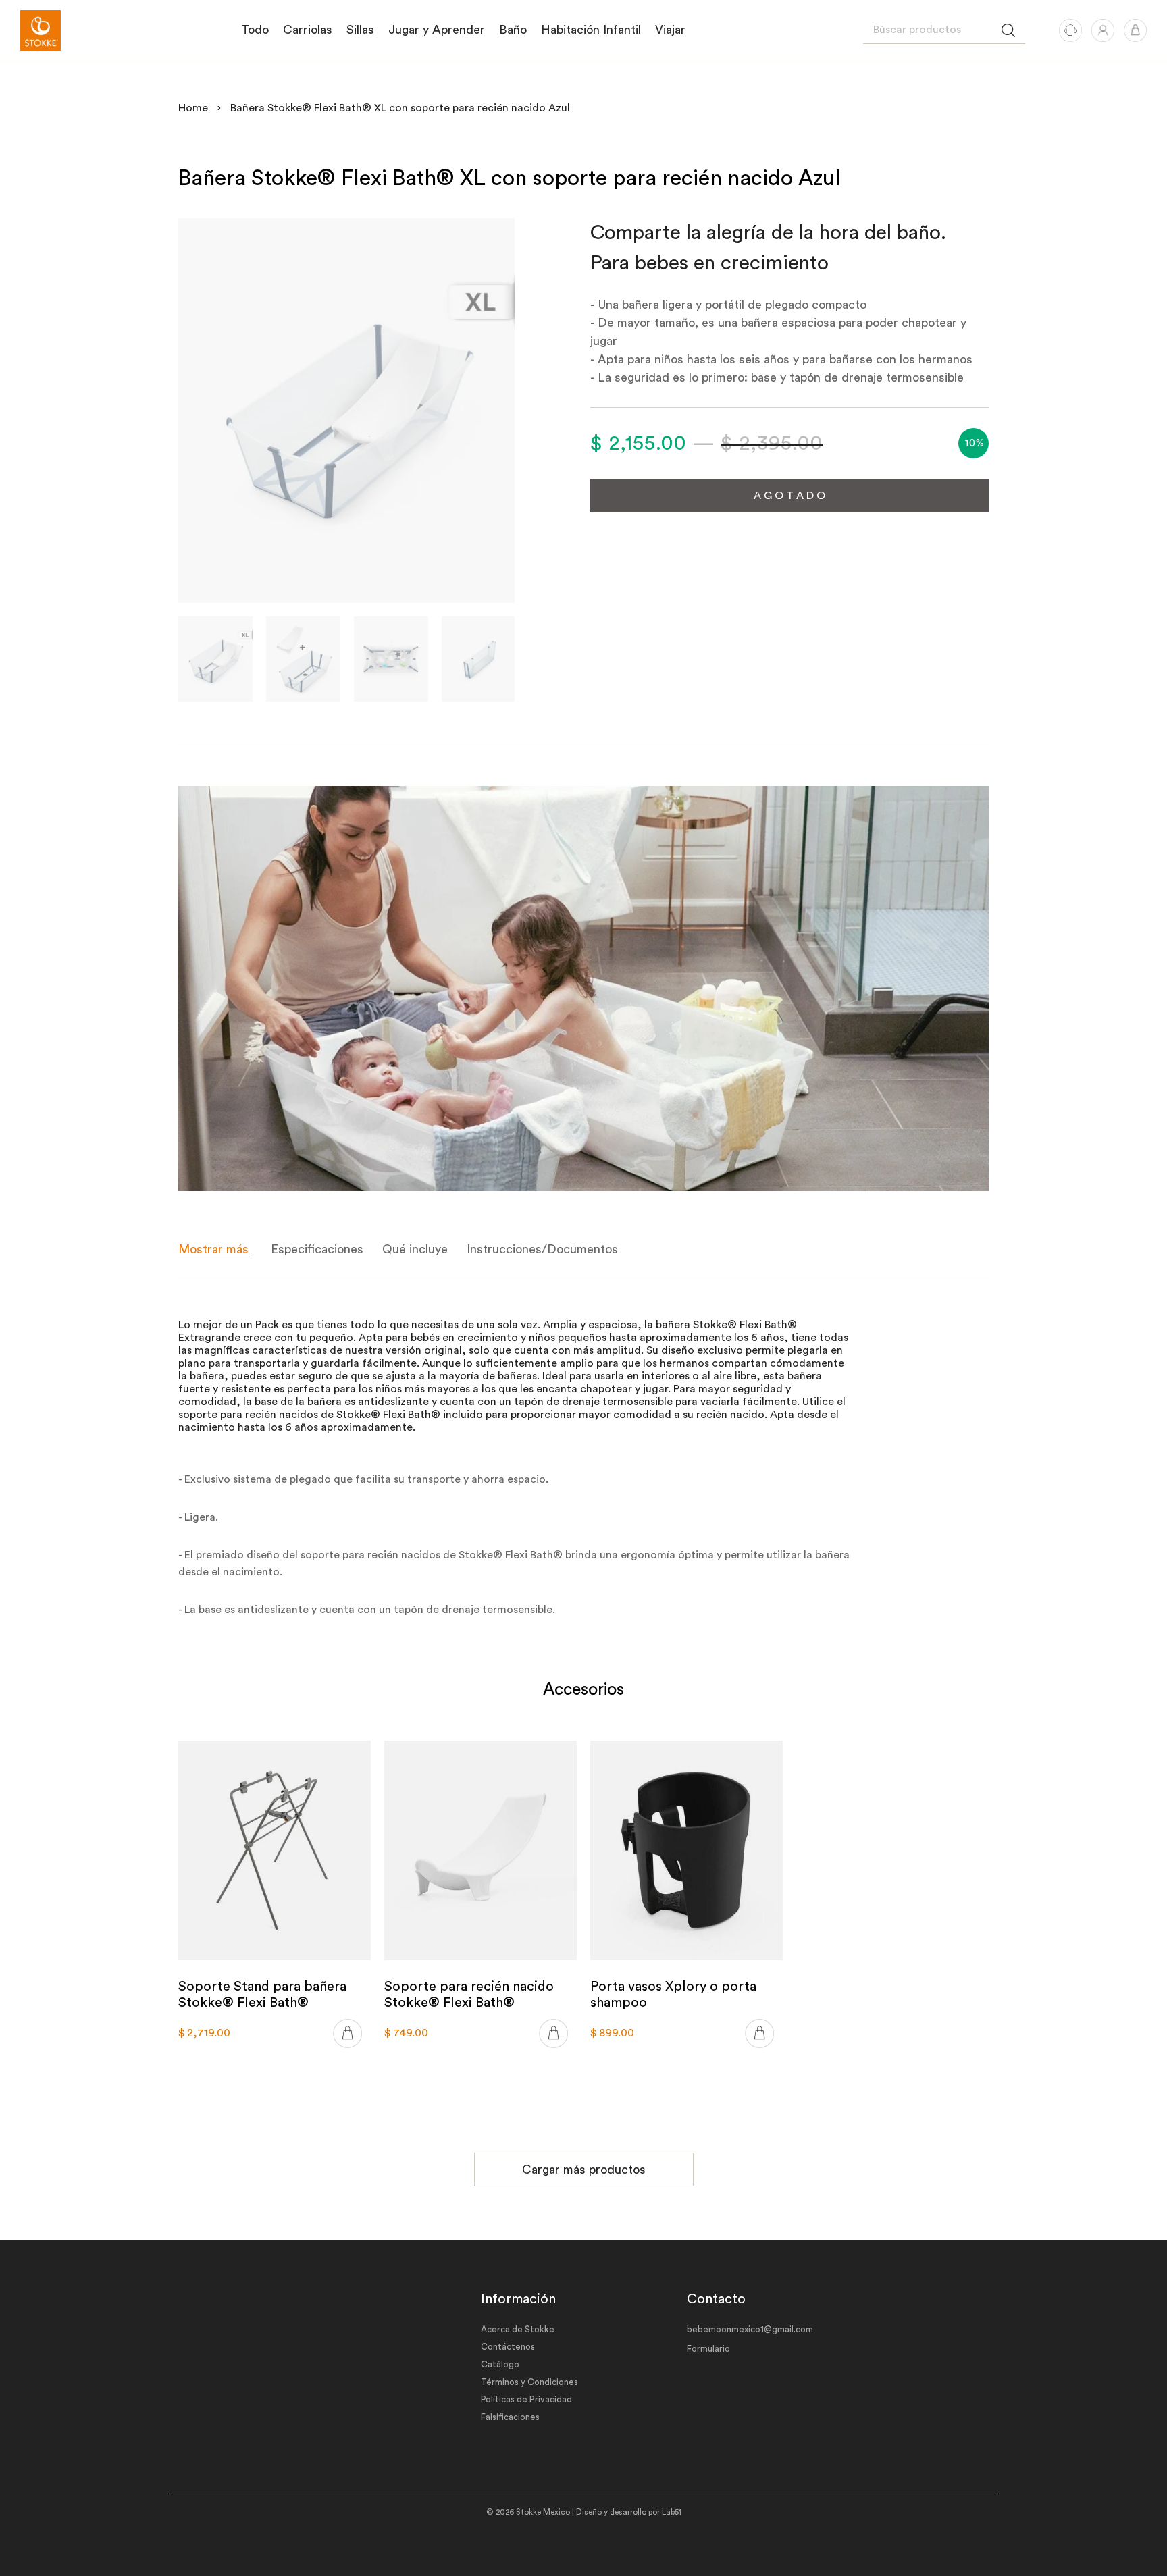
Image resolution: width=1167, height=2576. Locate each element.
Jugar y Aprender (437, 30)
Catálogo (500, 2364)
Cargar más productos (584, 2170)
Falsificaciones (510, 2417)
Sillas (360, 30)
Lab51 (672, 2512)
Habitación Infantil (591, 30)
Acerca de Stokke (518, 2329)
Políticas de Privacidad (526, 2399)
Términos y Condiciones (529, 2382)
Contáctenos (508, 2347)
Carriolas (308, 30)
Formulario (708, 2349)
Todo (255, 30)
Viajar (670, 30)
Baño (513, 30)
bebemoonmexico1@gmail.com (750, 2329)
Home (193, 108)
